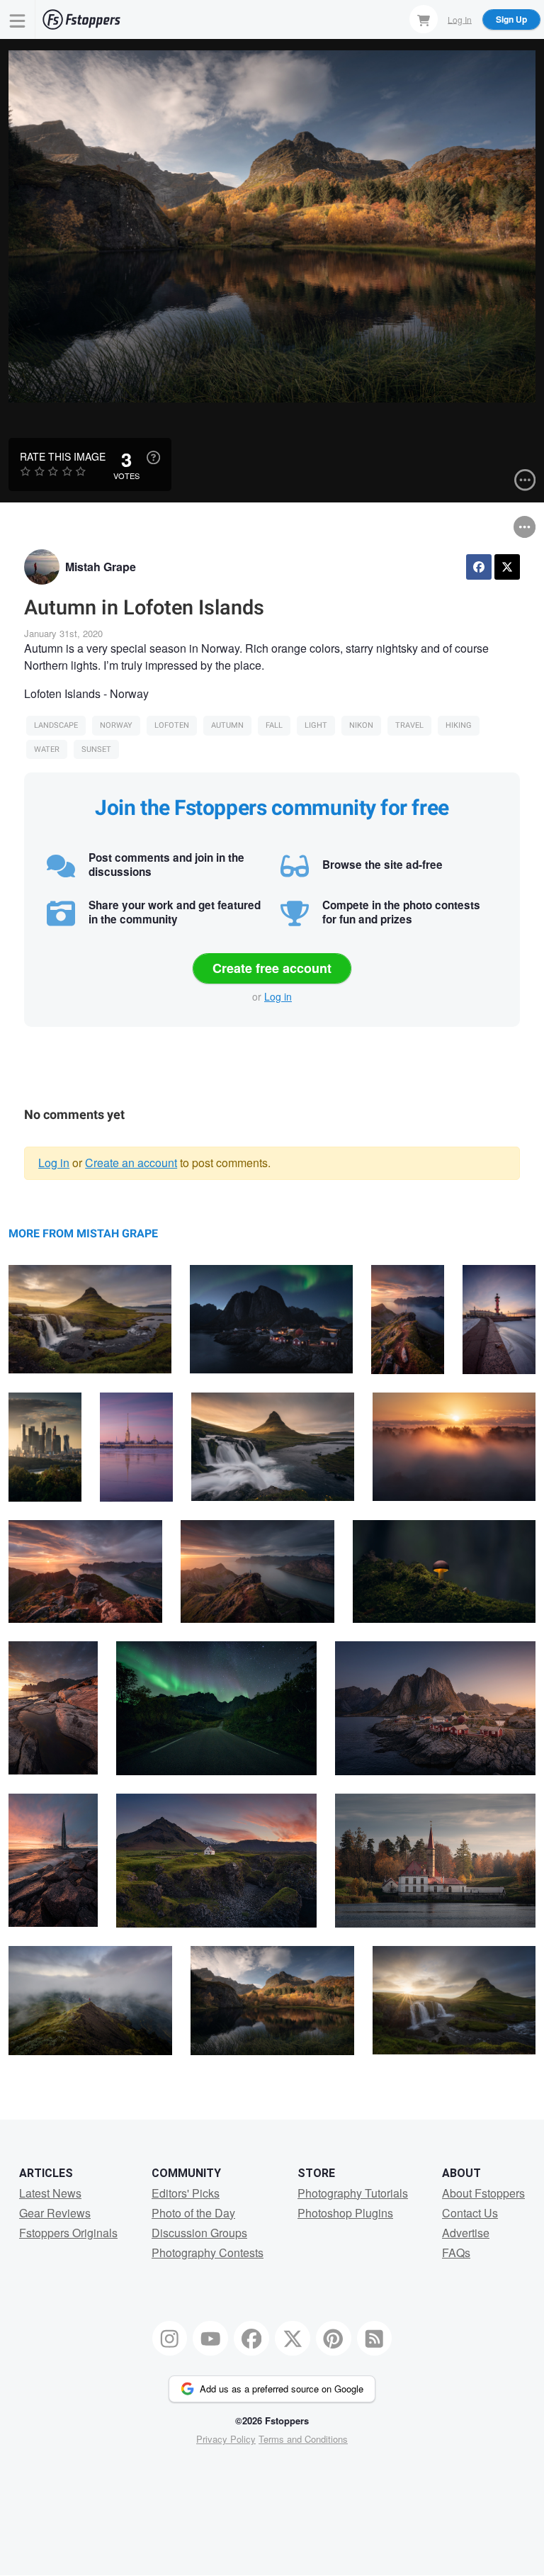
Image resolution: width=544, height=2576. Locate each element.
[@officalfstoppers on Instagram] (170, 2339)
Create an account (131, 1163)
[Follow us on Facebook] (251, 2339)
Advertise (466, 2233)
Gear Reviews (55, 2213)
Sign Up (511, 19)
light (316, 725)
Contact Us (470, 2213)
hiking (459, 725)
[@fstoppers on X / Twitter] (293, 2339)
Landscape (56, 725)
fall (274, 725)
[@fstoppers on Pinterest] (334, 2339)
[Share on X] (507, 567)
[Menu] (18, 19)
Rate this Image (63, 456)
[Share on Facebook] (479, 567)
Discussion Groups (199, 2233)
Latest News (50, 2193)
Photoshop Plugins (345, 2213)
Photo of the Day (193, 2213)
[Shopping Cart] (424, 19)
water (47, 749)
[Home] (81, 19)
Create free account (272, 968)
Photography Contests (208, 2252)
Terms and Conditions (303, 2439)
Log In (460, 19)
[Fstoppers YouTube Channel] (210, 2339)
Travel (409, 725)
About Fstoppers (483, 2193)
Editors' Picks (186, 2193)
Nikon (361, 725)
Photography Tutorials (353, 2193)
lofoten (172, 725)
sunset (96, 749)
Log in (278, 996)
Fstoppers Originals (68, 2233)
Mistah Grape (101, 567)
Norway (116, 725)
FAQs (456, 2252)
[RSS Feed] (375, 2339)
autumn (227, 725)
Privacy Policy (226, 2439)
